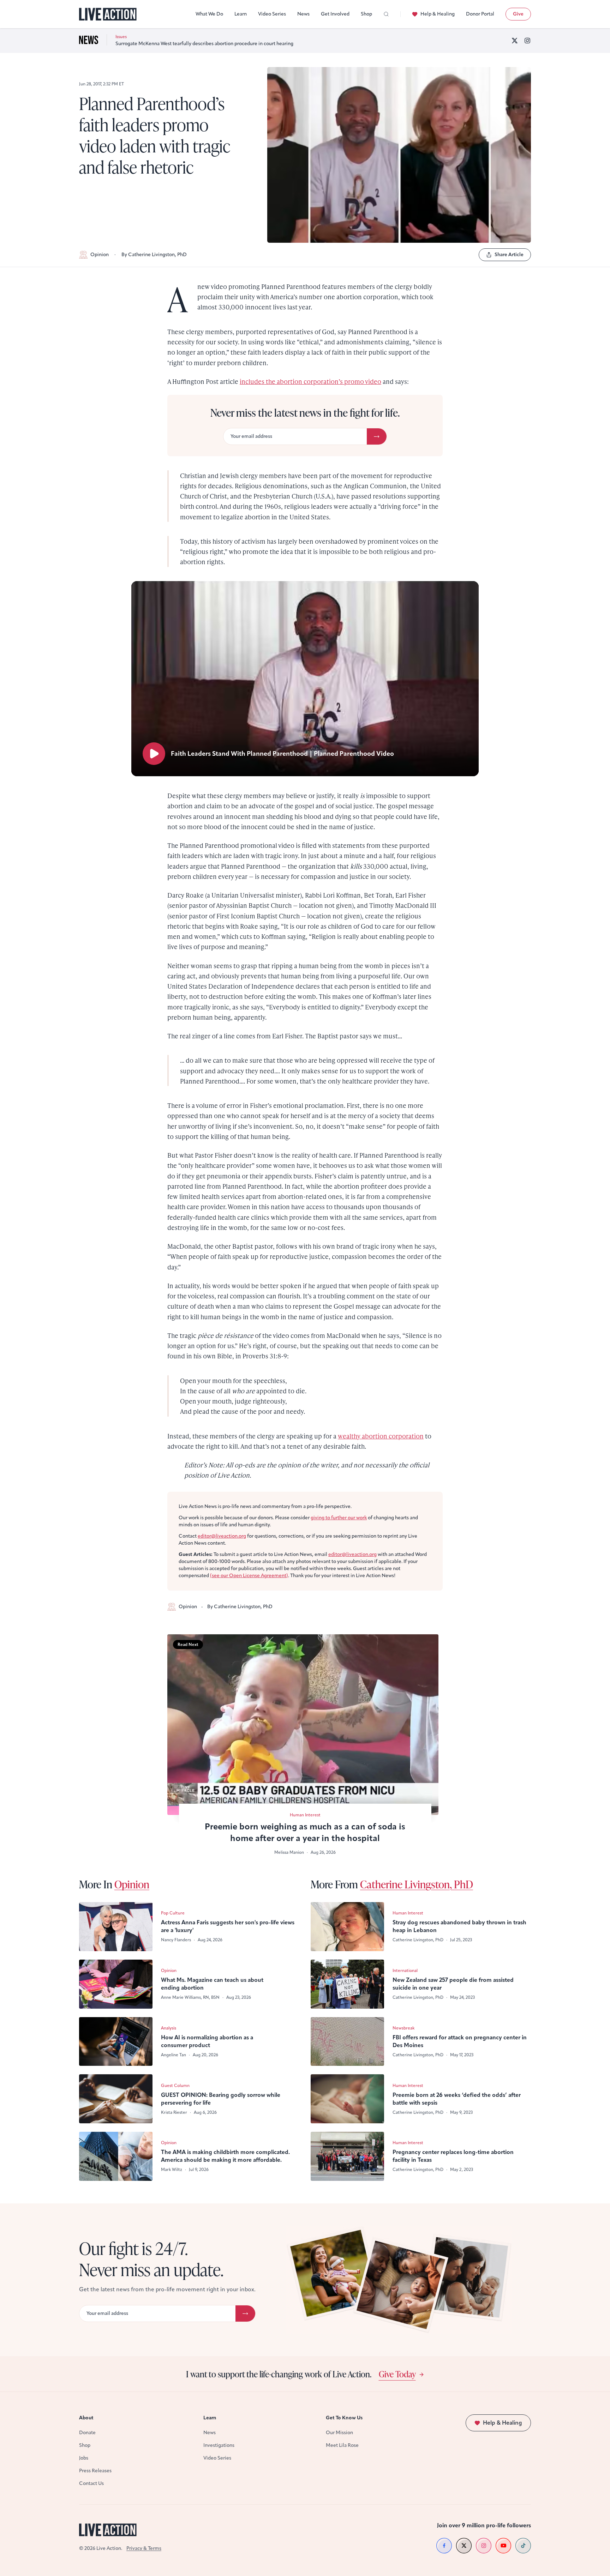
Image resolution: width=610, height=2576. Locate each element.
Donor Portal (480, 14)
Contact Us (91, 2483)
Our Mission (339, 2433)
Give (518, 14)
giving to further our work (339, 1518)
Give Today (397, 2374)
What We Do (209, 14)
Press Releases (95, 2471)
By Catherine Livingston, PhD (154, 255)
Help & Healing (438, 14)
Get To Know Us (344, 2418)
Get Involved (335, 14)
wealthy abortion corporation (381, 1436)
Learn (241, 14)
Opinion (100, 255)
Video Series (272, 14)
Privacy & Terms (144, 2548)
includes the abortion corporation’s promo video (310, 381)
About (86, 2418)
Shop (366, 14)
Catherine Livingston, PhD (417, 1884)
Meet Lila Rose (342, 2445)
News (303, 14)
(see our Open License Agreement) (249, 1576)
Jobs (84, 2458)
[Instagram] (527, 41)
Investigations (219, 2445)
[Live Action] (108, 14)
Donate (87, 2433)
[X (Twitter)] (515, 41)
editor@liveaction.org (222, 1536)
